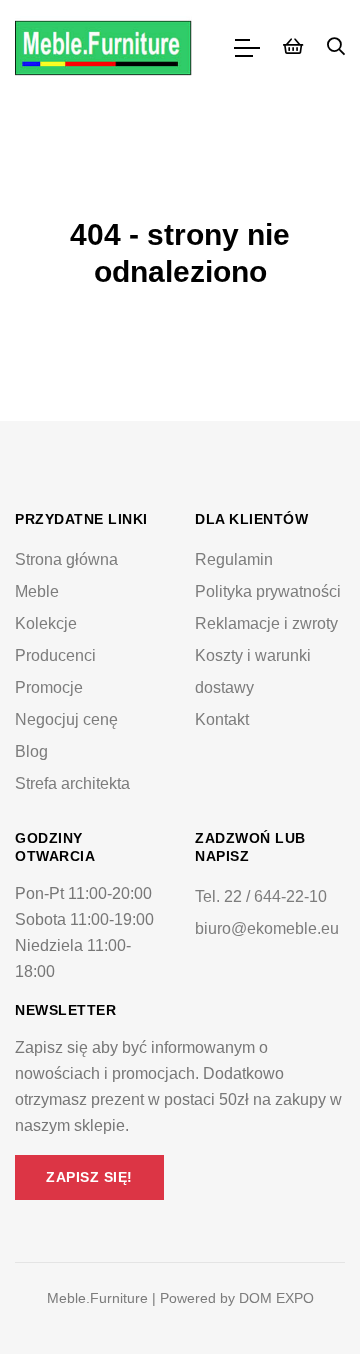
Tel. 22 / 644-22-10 (261, 896)
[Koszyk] (293, 48)
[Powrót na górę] (304, 1298)
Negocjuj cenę (66, 719)
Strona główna (66, 559)
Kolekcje (46, 623)
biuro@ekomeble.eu (267, 928)
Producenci (55, 655)
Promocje (49, 687)
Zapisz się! (89, 1177)
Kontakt (222, 719)
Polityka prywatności (268, 591)
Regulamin (234, 559)
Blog (31, 751)
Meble (37, 591)
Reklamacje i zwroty (266, 623)
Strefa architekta (72, 783)
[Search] (336, 48)
